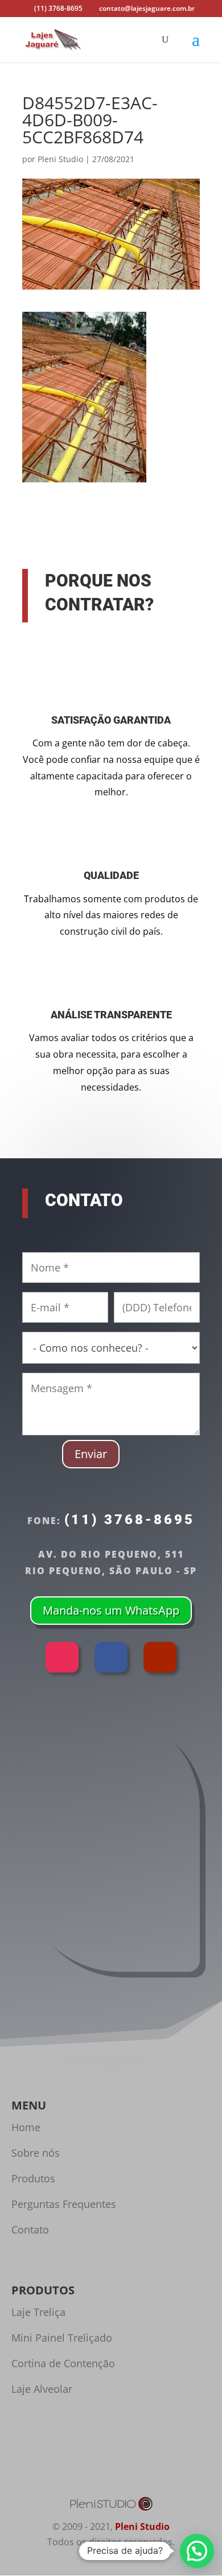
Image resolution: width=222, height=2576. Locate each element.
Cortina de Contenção (63, 2363)
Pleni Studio (60, 159)
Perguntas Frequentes (64, 2204)
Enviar (91, 1454)
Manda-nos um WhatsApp (111, 1610)
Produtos (33, 2178)
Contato (30, 2230)
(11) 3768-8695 (129, 1520)
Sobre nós (36, 2153)
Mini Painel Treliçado (62, 2338)
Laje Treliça (38, 2312)
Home (26, 2127)
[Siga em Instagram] (62, 1657)
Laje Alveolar (42, 2389)
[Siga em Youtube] (160, 1657)
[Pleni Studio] (111, 2508)
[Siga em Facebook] (111, 1657)
